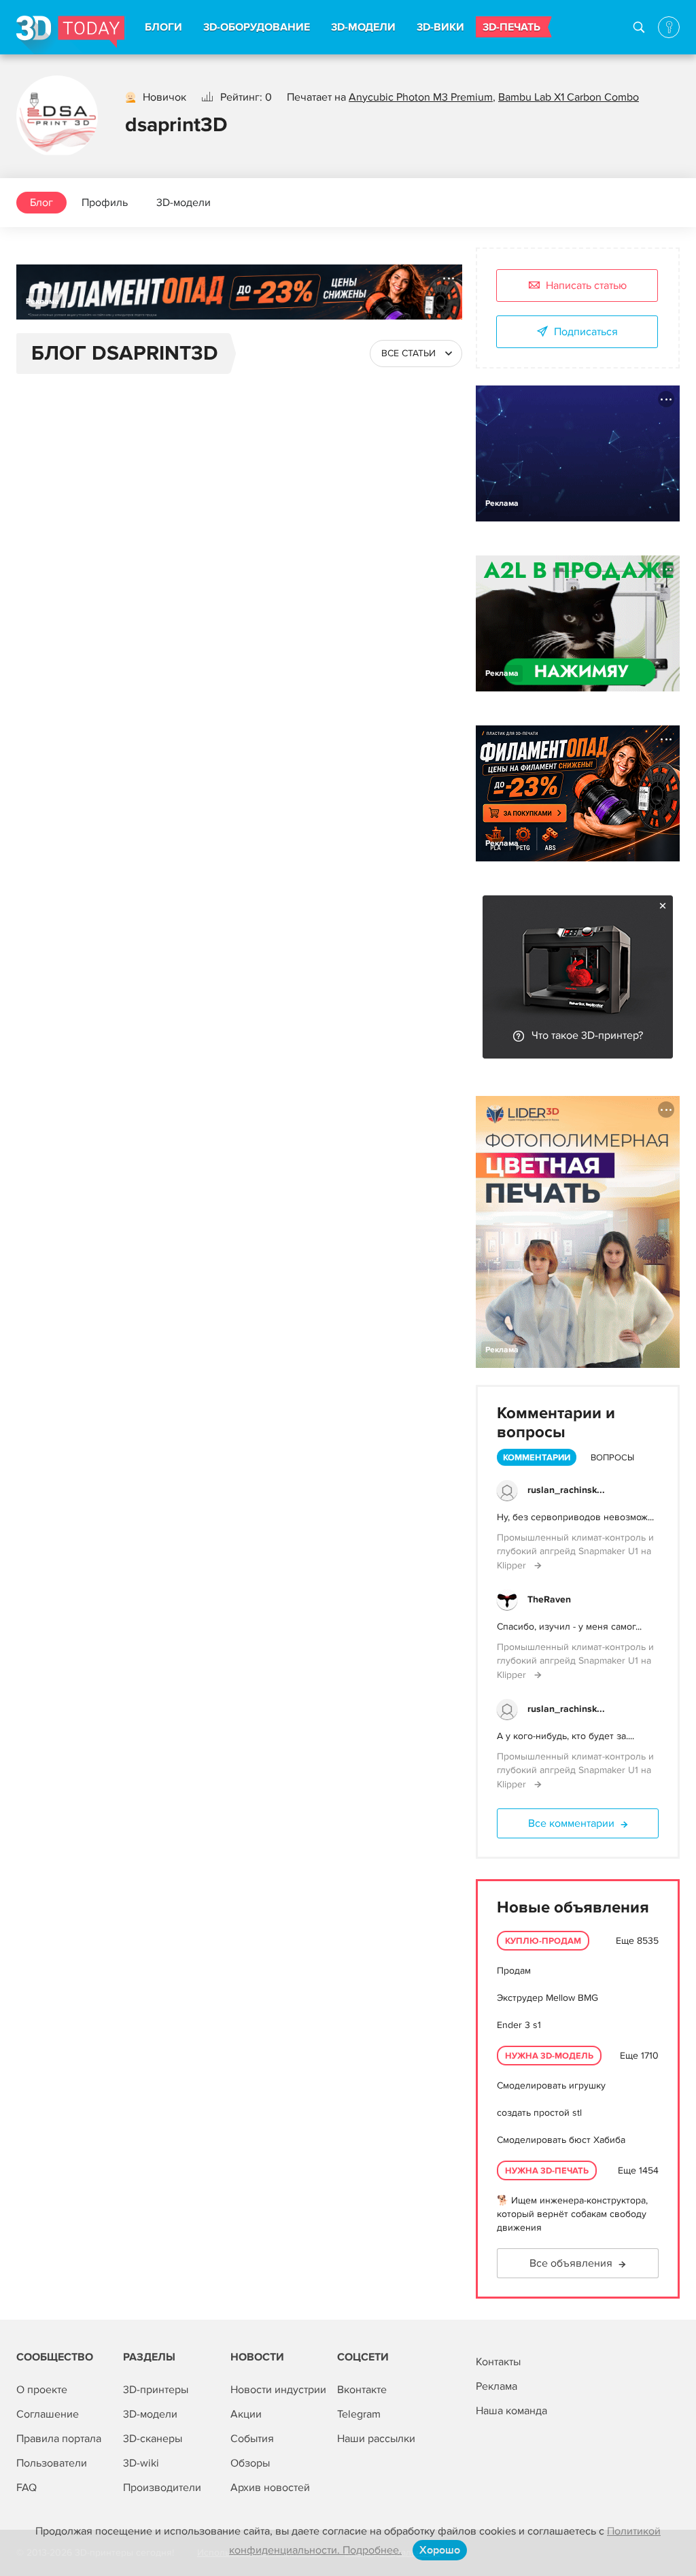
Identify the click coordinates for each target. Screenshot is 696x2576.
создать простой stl (539, 2113)
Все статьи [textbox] (408, 353)
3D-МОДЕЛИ (363, 27)
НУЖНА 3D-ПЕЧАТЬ (547, 2171)
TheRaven (549, 1599)
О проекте (42, 2390)
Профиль (105, 203)
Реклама (42, 302)
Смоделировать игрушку (551, 2085)
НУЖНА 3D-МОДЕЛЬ (549, 2056)
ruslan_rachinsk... (566, 1490)
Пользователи (52, 2463)
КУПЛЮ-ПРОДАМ (543, 1941)
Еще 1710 (639, 2056)
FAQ (27, 2488)
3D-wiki (141, 2463)
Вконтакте (362, 2390)
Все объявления (571, 2263)
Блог (41, 203)
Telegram (359, 2414)
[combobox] (416, 354)
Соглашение (48, 2414)
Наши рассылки (376, 2439)
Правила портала (59, 2439)
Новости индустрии (278, 2390)
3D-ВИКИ (440, 27)
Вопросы (612, 1458)
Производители (162, 2488)
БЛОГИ (163, 27)
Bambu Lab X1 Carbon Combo (569, 97)
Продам (514, 1971)
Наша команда (511, 2411)
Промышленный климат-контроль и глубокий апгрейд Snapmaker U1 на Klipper (575, 1551)
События (252, 2439)
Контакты (498, 2362)
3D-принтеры (156, 2390)
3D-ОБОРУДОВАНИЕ (257, 27)
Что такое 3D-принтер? (587, 1035)
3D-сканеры (153, 2439)
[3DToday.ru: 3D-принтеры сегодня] (70, 35)
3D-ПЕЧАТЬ (511, 27)
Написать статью (586, 286)
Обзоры (250, 2463)
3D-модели (184, 203)
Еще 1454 (638, 2170)
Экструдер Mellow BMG (547, 1998)
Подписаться (586, 332)
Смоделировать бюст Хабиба (561, 2140)
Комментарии (537, 1458)
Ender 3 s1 (519, 2025)
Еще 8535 (637, 1941)
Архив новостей (270, 2488)
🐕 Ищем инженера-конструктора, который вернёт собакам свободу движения (572, 2214)
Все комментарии (571, 1823)
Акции (246, 2414)
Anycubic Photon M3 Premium (421, 97)
